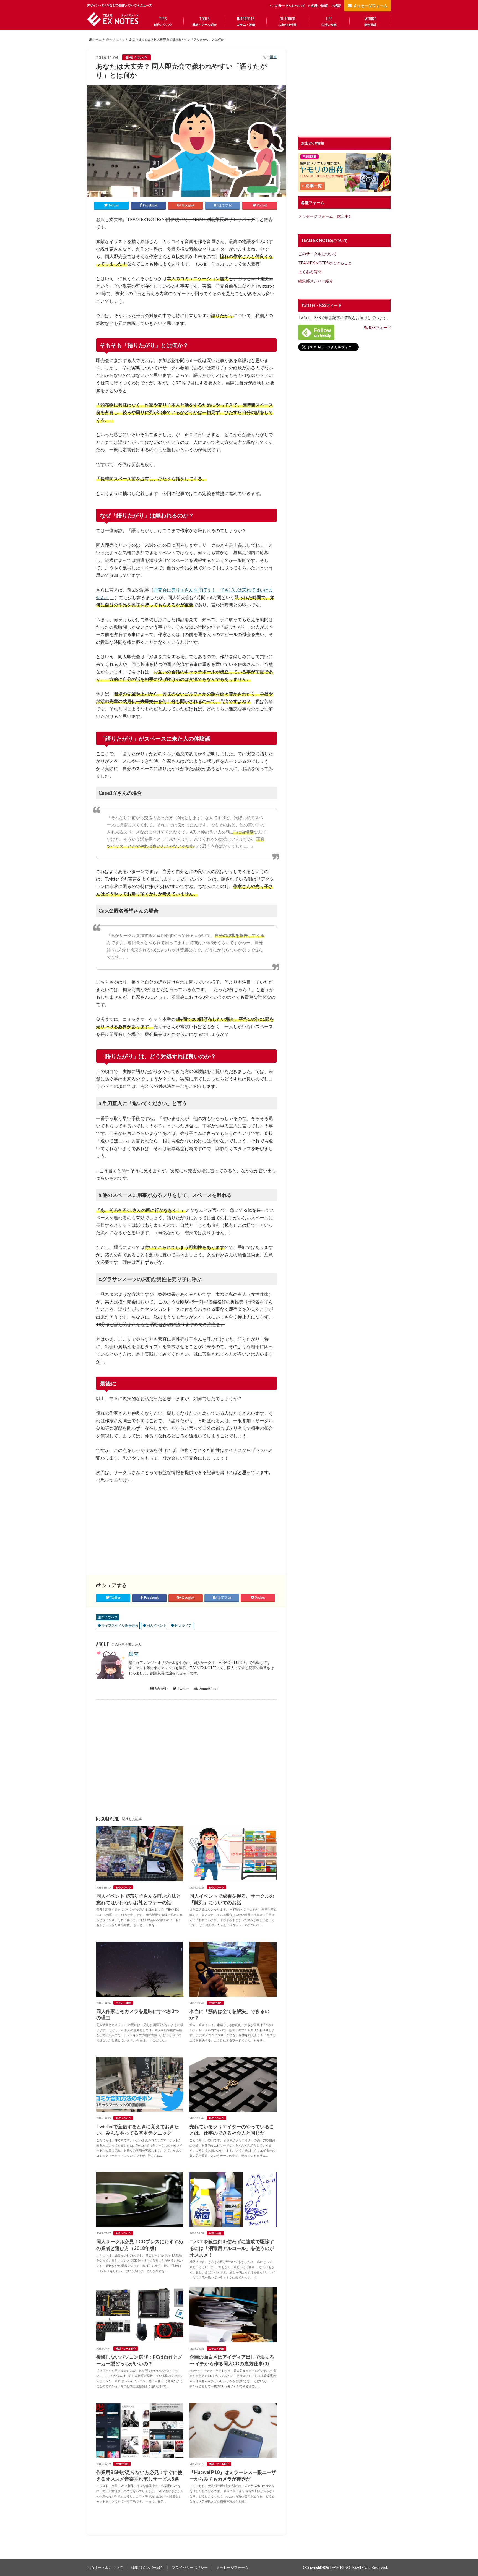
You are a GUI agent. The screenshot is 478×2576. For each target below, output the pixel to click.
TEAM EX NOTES (343, 2567)
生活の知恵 (329, 21)
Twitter (183, 1689)
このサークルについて (289, 6)
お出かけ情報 (287, 21)
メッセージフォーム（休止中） (325, 216)
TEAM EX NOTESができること (325, 263)
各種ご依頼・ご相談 (326, 6)
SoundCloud (209, 1689)
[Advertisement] (140, 1525)
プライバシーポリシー (190, 2567)
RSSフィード (380, 328)
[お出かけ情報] (345, 189)
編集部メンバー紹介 (316, 281)
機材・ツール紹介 (204, 21)
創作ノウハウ (163, 21)
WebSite (162, 1689)
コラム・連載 (246, 21)
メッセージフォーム (370, 6)
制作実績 (370, 21)
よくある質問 (310, 272)
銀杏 (273, 57)
